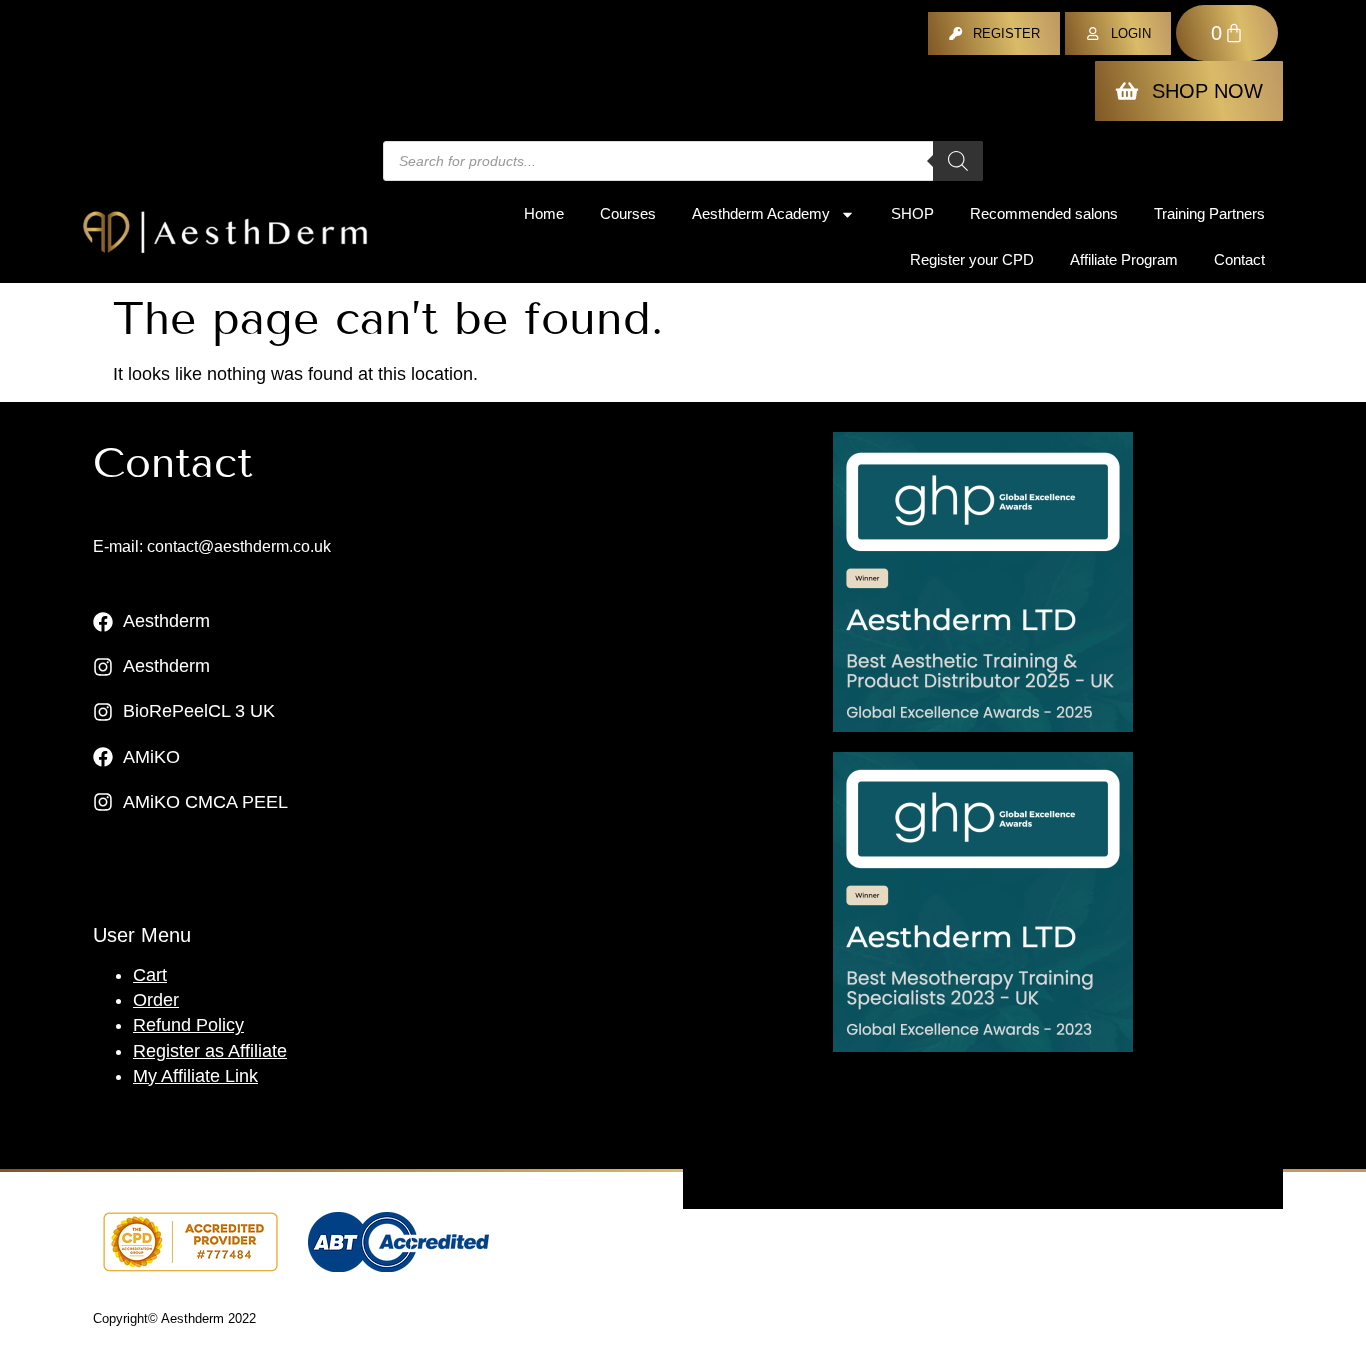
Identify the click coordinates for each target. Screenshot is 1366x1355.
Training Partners (1209, 213)
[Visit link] (983, 582)
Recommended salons (1044, 213)
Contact (1239, 259)
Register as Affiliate (210, 1051)
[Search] (958, 161)
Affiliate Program (1124, 259)
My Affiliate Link (195, 1076)
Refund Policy (188, 1025)
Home (544, 213)
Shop (912, 213)
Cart (150, 975)
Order (156, 1000)
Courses (628, 213)
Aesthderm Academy (761, 213)
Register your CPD (972, 259)
